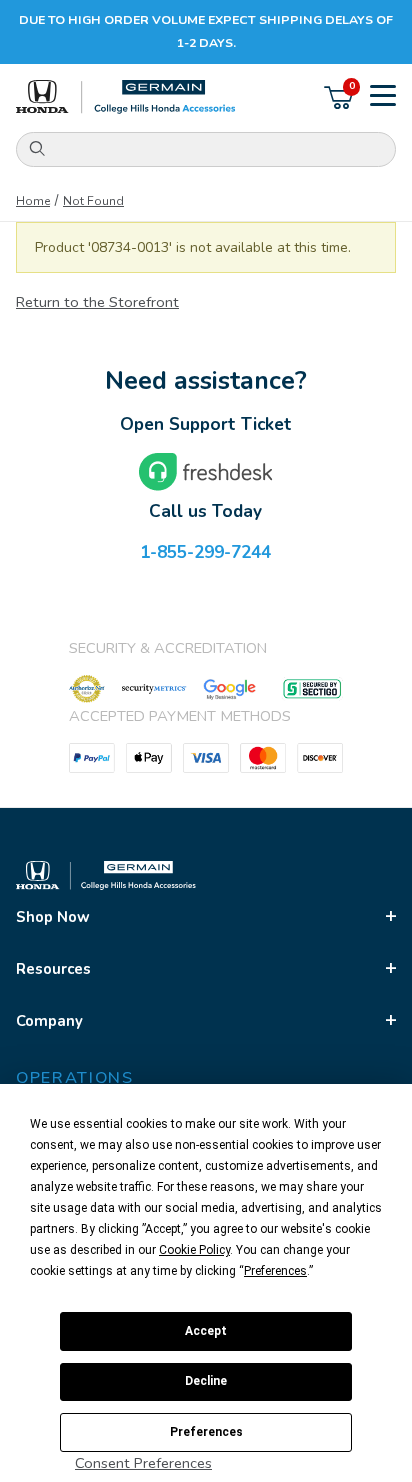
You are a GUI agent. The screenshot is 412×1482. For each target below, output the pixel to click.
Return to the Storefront (97, 302)
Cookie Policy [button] (194, 1250)
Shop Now (53, 917)
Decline (206, 1381)
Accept (206, 1331)
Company (49, 1021)
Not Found (93, 201)
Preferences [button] (275, 1271)
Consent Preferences (143, 1463)
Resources (53, 969)
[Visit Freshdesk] (206, 472)
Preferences (206, 1432)
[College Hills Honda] (126, 97)
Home (33, 201)
